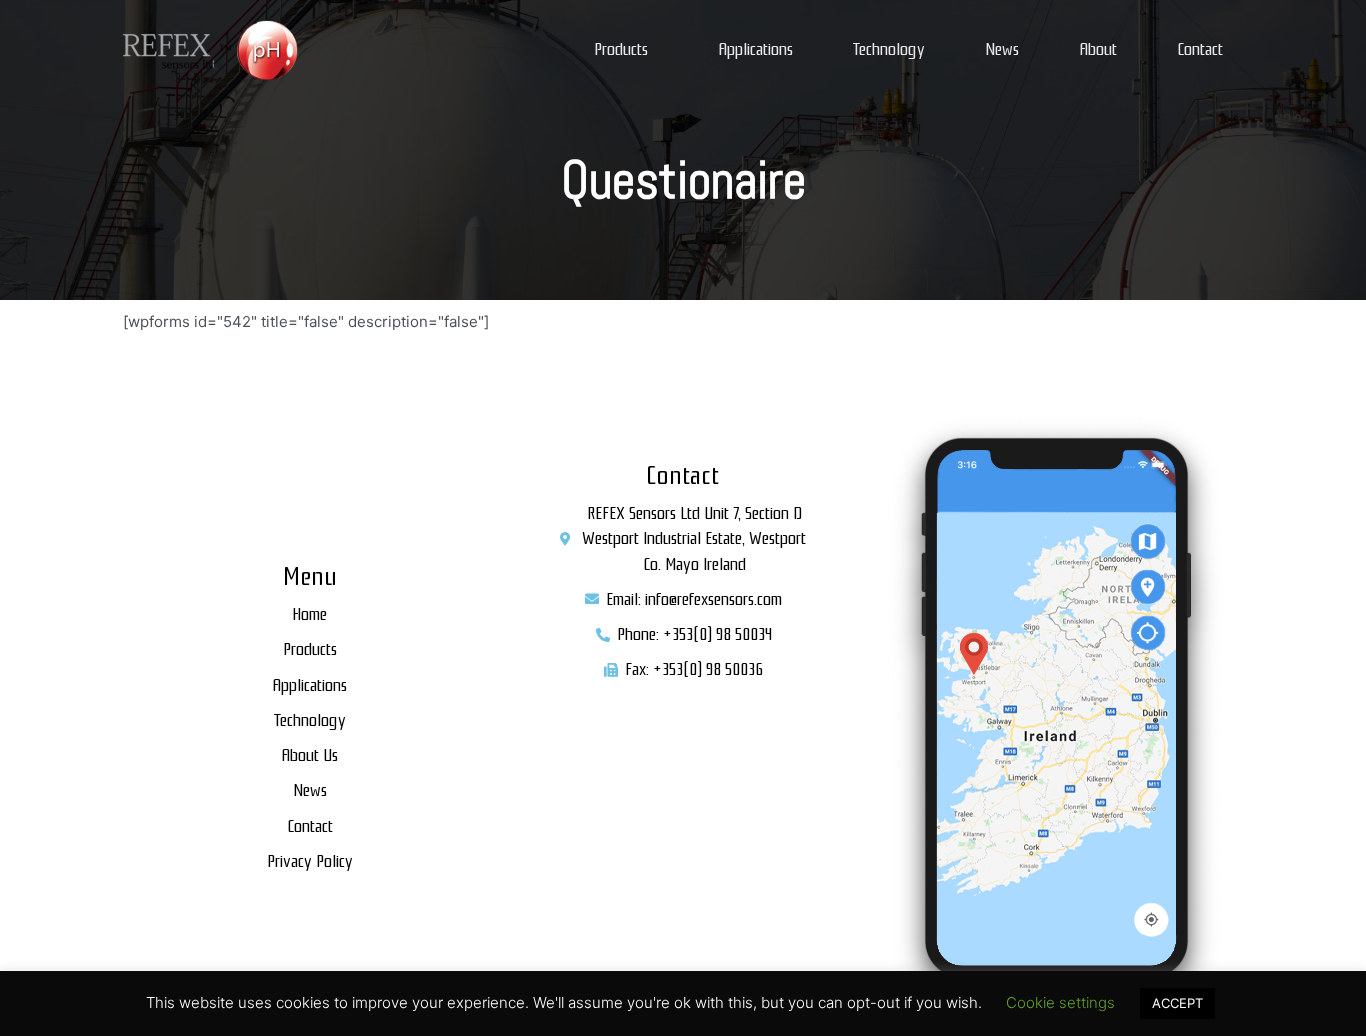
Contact (1200, 49)
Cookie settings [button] (1060, 1002)
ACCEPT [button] (1177, 1003)
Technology (889, 49)
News (1002, 49)
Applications (755, 49)
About (1098, 49)
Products (621, 49)
